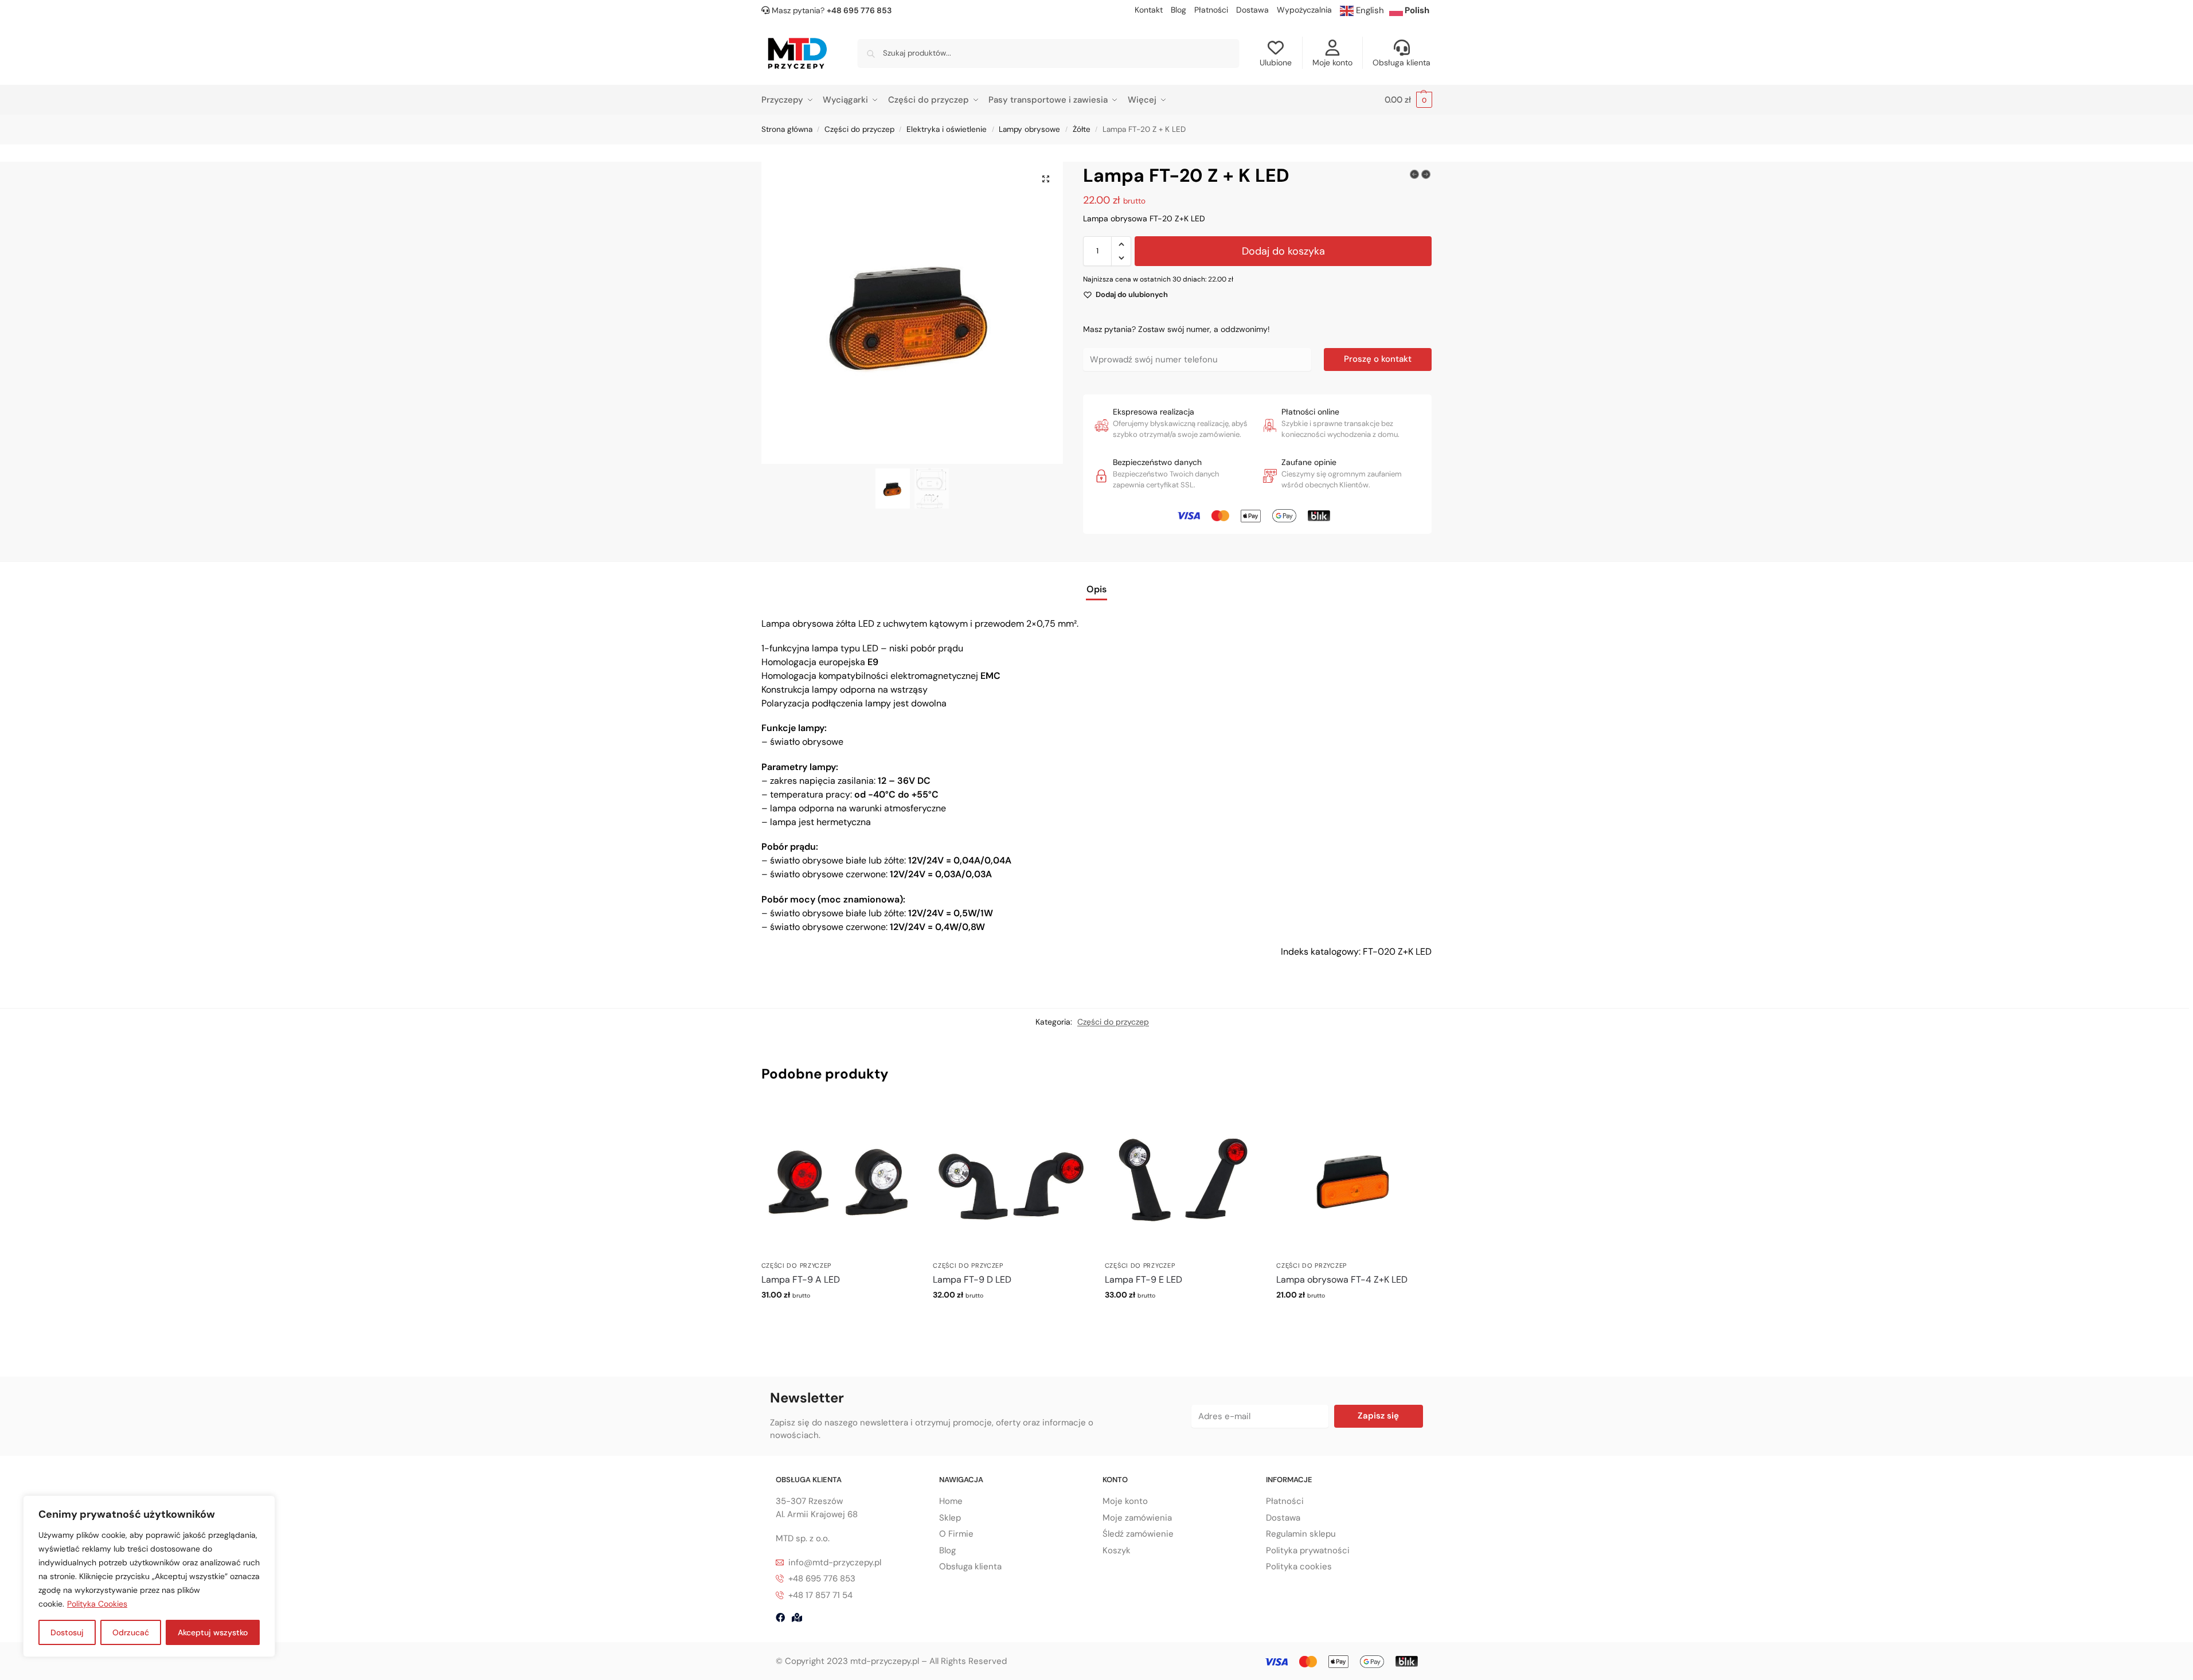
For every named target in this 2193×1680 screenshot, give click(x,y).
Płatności (1211, 10)
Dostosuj (67, 1632)
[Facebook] (780, 1618)
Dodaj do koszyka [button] (838, 1319)
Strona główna (787, 129)
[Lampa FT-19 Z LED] (1414, 174)
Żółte (1082, 129)
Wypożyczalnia (1304, 10)
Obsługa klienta (1402, 62)
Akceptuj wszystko (213, 1632)
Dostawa (1252, 10)
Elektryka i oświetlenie (947, 129)
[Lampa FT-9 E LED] (1182, 1178)
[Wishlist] (898, 1118)
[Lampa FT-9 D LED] (1010, 1178)
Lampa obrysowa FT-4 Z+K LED (1342, 1279)
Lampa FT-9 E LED (1144, 1279)
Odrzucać (131, 1632)
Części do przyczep (859, 129)
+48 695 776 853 (859, 10)
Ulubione (1276, 62)
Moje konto (1332, 62)
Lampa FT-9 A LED (801, 1279)
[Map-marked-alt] (797, 1618)
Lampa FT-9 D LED (972, 1279)
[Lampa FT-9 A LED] (839, 1178)
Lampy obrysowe (1029, 129)
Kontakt (1149, 10)
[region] (149, 1576)
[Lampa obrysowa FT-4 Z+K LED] (1354, 1178)
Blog (1178, 10)
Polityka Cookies (97, 1604)
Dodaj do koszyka (1283, 251)
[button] (1408, 100)
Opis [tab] (1096, 589)
